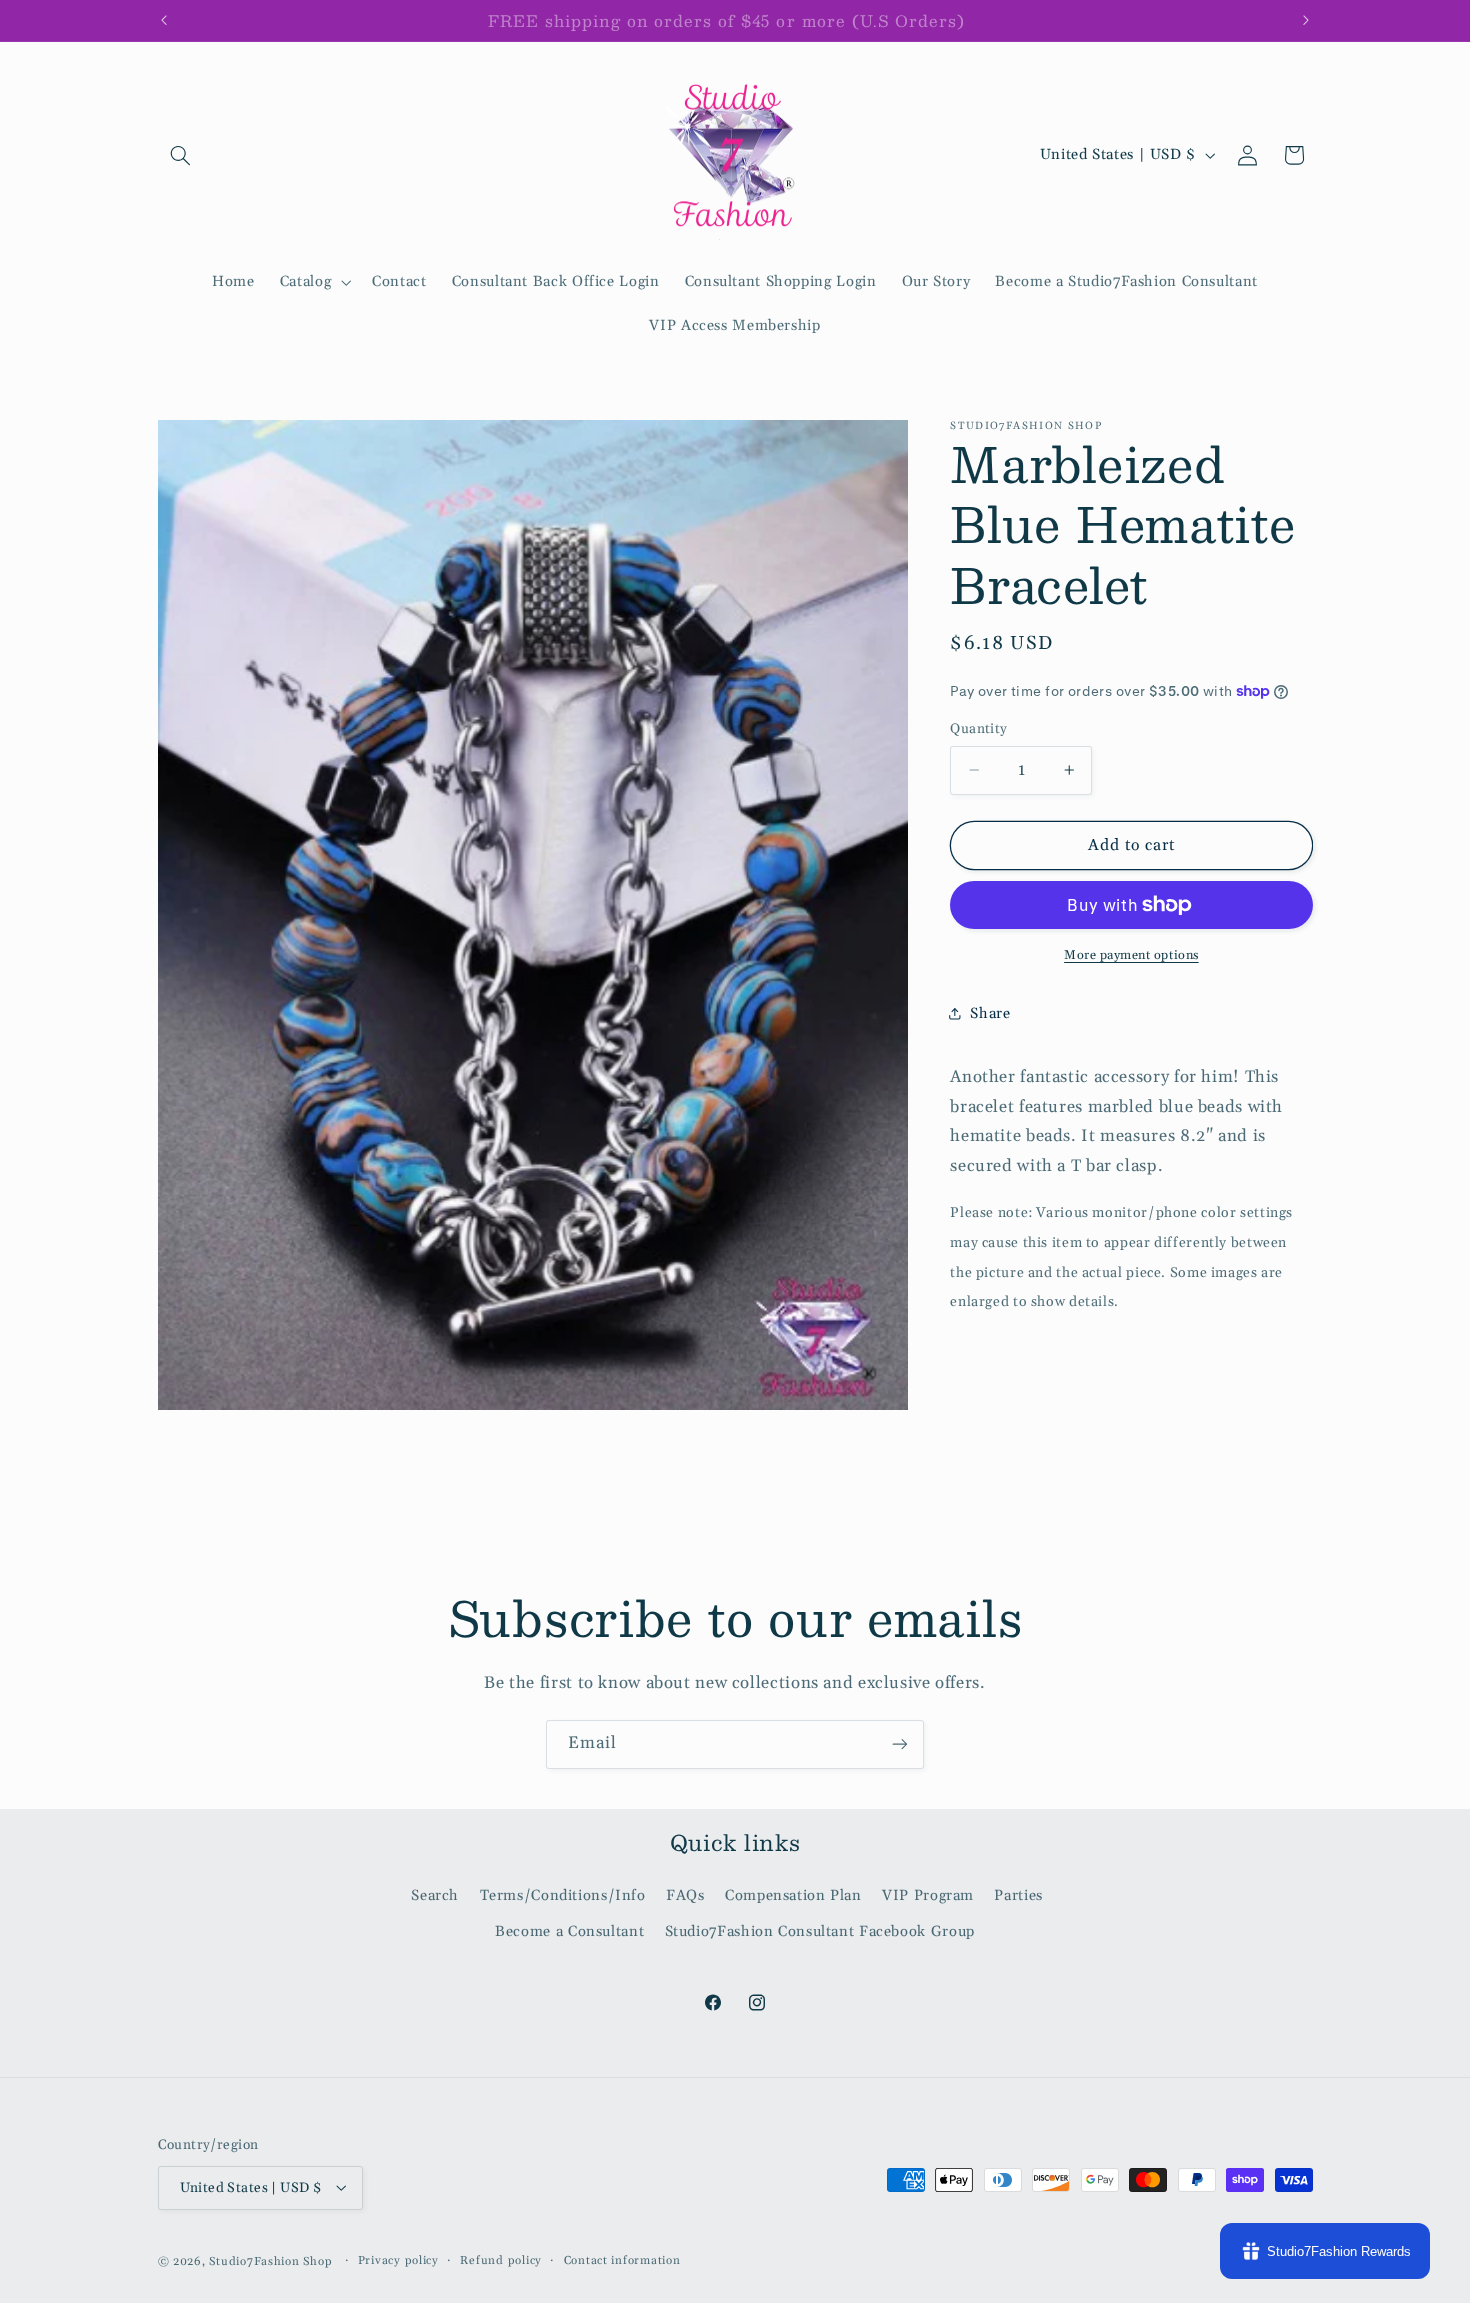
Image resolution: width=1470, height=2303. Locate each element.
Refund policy (501, 2260)
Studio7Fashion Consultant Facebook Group (820, 1931)
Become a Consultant (569, 1931)
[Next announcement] (1306, 20)
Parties (1018, 1894)
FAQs (685, 1894)
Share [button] (990, 1013)
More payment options (1131, 955)
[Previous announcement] (164, 20)
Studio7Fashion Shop (270, 2260)
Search (435, 1894)
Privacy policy (398, 2260)
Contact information (622, 2260)
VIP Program (928, 1894)
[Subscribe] (900, 1744)
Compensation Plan (793, 1894)
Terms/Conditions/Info (563, 1894)
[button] (181, 155)
